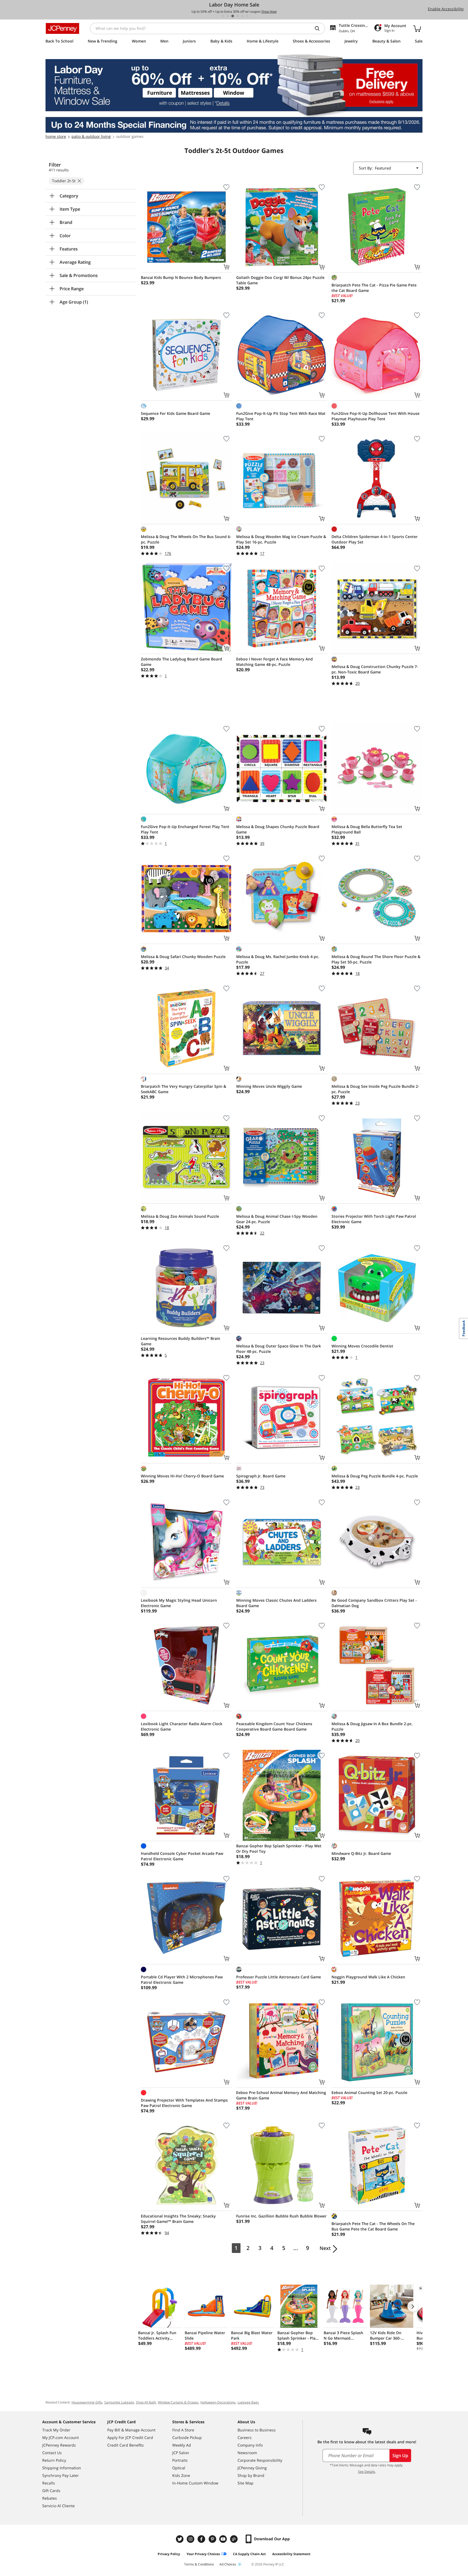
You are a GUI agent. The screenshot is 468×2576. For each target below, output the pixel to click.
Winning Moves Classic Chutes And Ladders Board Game (276, 1603)
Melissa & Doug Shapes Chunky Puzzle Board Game (278, 829)
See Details (367, 2472)
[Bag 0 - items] (417, 28)
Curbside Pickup (187, 2437)
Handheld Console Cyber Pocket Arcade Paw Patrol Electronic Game (182, 1856)
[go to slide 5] (242, 16)
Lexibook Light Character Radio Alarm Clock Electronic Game (182, 1726)
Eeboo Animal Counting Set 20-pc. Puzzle (369, 2093)
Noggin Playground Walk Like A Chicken (368, 1977)
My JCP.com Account (61, 2437)
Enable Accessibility (446, 9)
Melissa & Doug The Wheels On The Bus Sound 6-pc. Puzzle (186, 539)
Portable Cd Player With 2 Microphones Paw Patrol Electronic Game (182, 1980)
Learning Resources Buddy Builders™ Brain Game (181, 1341)
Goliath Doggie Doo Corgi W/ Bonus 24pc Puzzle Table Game (280, 280)
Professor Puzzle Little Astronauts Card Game (279, 1977)
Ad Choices (228, 2564)
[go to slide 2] (228, 16)
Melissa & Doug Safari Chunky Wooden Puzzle (183, 957)
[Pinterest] (213, 2539)
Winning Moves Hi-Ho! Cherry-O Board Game (182, 1476)
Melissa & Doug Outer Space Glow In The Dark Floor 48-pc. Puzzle (279, 1349)
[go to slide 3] (233, 16)
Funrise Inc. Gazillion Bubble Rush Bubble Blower (281, 2216)
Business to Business (257, 2430)
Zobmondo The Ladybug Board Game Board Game (181, 662)
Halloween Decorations (218, 2402)
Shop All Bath (146, 2402)
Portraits (180, 2460)
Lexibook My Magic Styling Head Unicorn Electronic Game (179, 1603)
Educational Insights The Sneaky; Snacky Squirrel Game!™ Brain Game (178, 2219)
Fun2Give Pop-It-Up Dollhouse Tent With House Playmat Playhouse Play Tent (376, 416)
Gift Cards (51, 2491)
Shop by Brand (251, 2475)
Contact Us (52, 2453)
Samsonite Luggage (119, 2402)
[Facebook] (202, 2539)
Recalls (49, 2483)
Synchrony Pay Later (61, 2475)
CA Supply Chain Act (249, 2554)
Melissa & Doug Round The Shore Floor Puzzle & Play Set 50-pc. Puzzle (376, 959)
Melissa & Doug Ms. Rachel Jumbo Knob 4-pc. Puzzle (278, 959)
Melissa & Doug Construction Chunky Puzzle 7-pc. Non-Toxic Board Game (375, 669)
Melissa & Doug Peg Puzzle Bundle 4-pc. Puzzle (375, 1476)
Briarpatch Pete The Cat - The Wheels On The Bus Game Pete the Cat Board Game (373, 2226)
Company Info (250, 2445)
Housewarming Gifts (87, 2402)
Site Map (246, 2483)
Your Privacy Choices (203, 2554)
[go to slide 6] (247, 16)
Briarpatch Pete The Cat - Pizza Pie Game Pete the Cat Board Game (374, 288)
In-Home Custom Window (195, 2483)
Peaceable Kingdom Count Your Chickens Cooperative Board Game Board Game (274, 1726)
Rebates (50, 2498)
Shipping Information (62, 2468)
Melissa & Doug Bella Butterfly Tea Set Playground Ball (367, 829)
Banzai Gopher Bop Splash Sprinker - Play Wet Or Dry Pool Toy (279, 1849)
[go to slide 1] (223, 16)
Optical (179, 2468)
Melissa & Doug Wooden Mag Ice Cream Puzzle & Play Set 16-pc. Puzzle (281, 539)
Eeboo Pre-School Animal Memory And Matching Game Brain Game (281, 2095)
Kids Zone (181, 2475)
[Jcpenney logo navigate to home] (62, 28)
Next (325, 2248)
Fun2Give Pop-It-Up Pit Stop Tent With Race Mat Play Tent (281, 416)
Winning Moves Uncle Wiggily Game (269, 1086)
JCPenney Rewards (59, 2445)
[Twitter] (180, 2539)
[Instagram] (191, 2539)
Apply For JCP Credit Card (130, 2437)
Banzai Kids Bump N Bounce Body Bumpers (181, 277)
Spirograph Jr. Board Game (261, 1476)
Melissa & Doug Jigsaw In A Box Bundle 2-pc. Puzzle (372, 1726)
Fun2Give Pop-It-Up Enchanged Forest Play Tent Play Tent (185, 829)
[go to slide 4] (238, 16)
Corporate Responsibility (260, 2460)
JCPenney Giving (252, 2468)
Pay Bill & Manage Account (131, 2430)
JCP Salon (181, 2453)
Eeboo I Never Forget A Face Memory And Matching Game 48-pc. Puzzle (274, 662)
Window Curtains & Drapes (178, 2402)
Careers (245, 2437)
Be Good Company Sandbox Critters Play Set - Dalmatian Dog (374, 1603)
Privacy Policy (169, 2554)
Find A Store (183, 2430)
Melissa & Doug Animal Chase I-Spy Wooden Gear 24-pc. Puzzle (277, 1219)
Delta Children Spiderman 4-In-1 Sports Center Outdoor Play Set (375, 539)
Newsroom (247, 2453)
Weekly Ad (182, 2445)
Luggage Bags (248, 2402)
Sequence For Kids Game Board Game (175, 413)
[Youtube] (224, 2539)
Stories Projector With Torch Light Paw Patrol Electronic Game (374, 1219)
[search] (319, 28)
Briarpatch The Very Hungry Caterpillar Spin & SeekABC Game (183, 1089)
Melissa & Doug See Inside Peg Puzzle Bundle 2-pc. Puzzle (375, 1089)
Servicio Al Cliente (58, 2506)
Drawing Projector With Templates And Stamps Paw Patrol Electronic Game (184, 2103)
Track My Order (56, 2430)
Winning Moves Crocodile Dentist (362, 1346)
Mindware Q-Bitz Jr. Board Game (361, 1853)
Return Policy (54, 2460)
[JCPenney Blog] (235, 2539)
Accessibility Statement (291, 2554)
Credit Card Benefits (126, 2445)
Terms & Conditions (199, 2564)
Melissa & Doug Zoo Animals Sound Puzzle (180, 1216)
